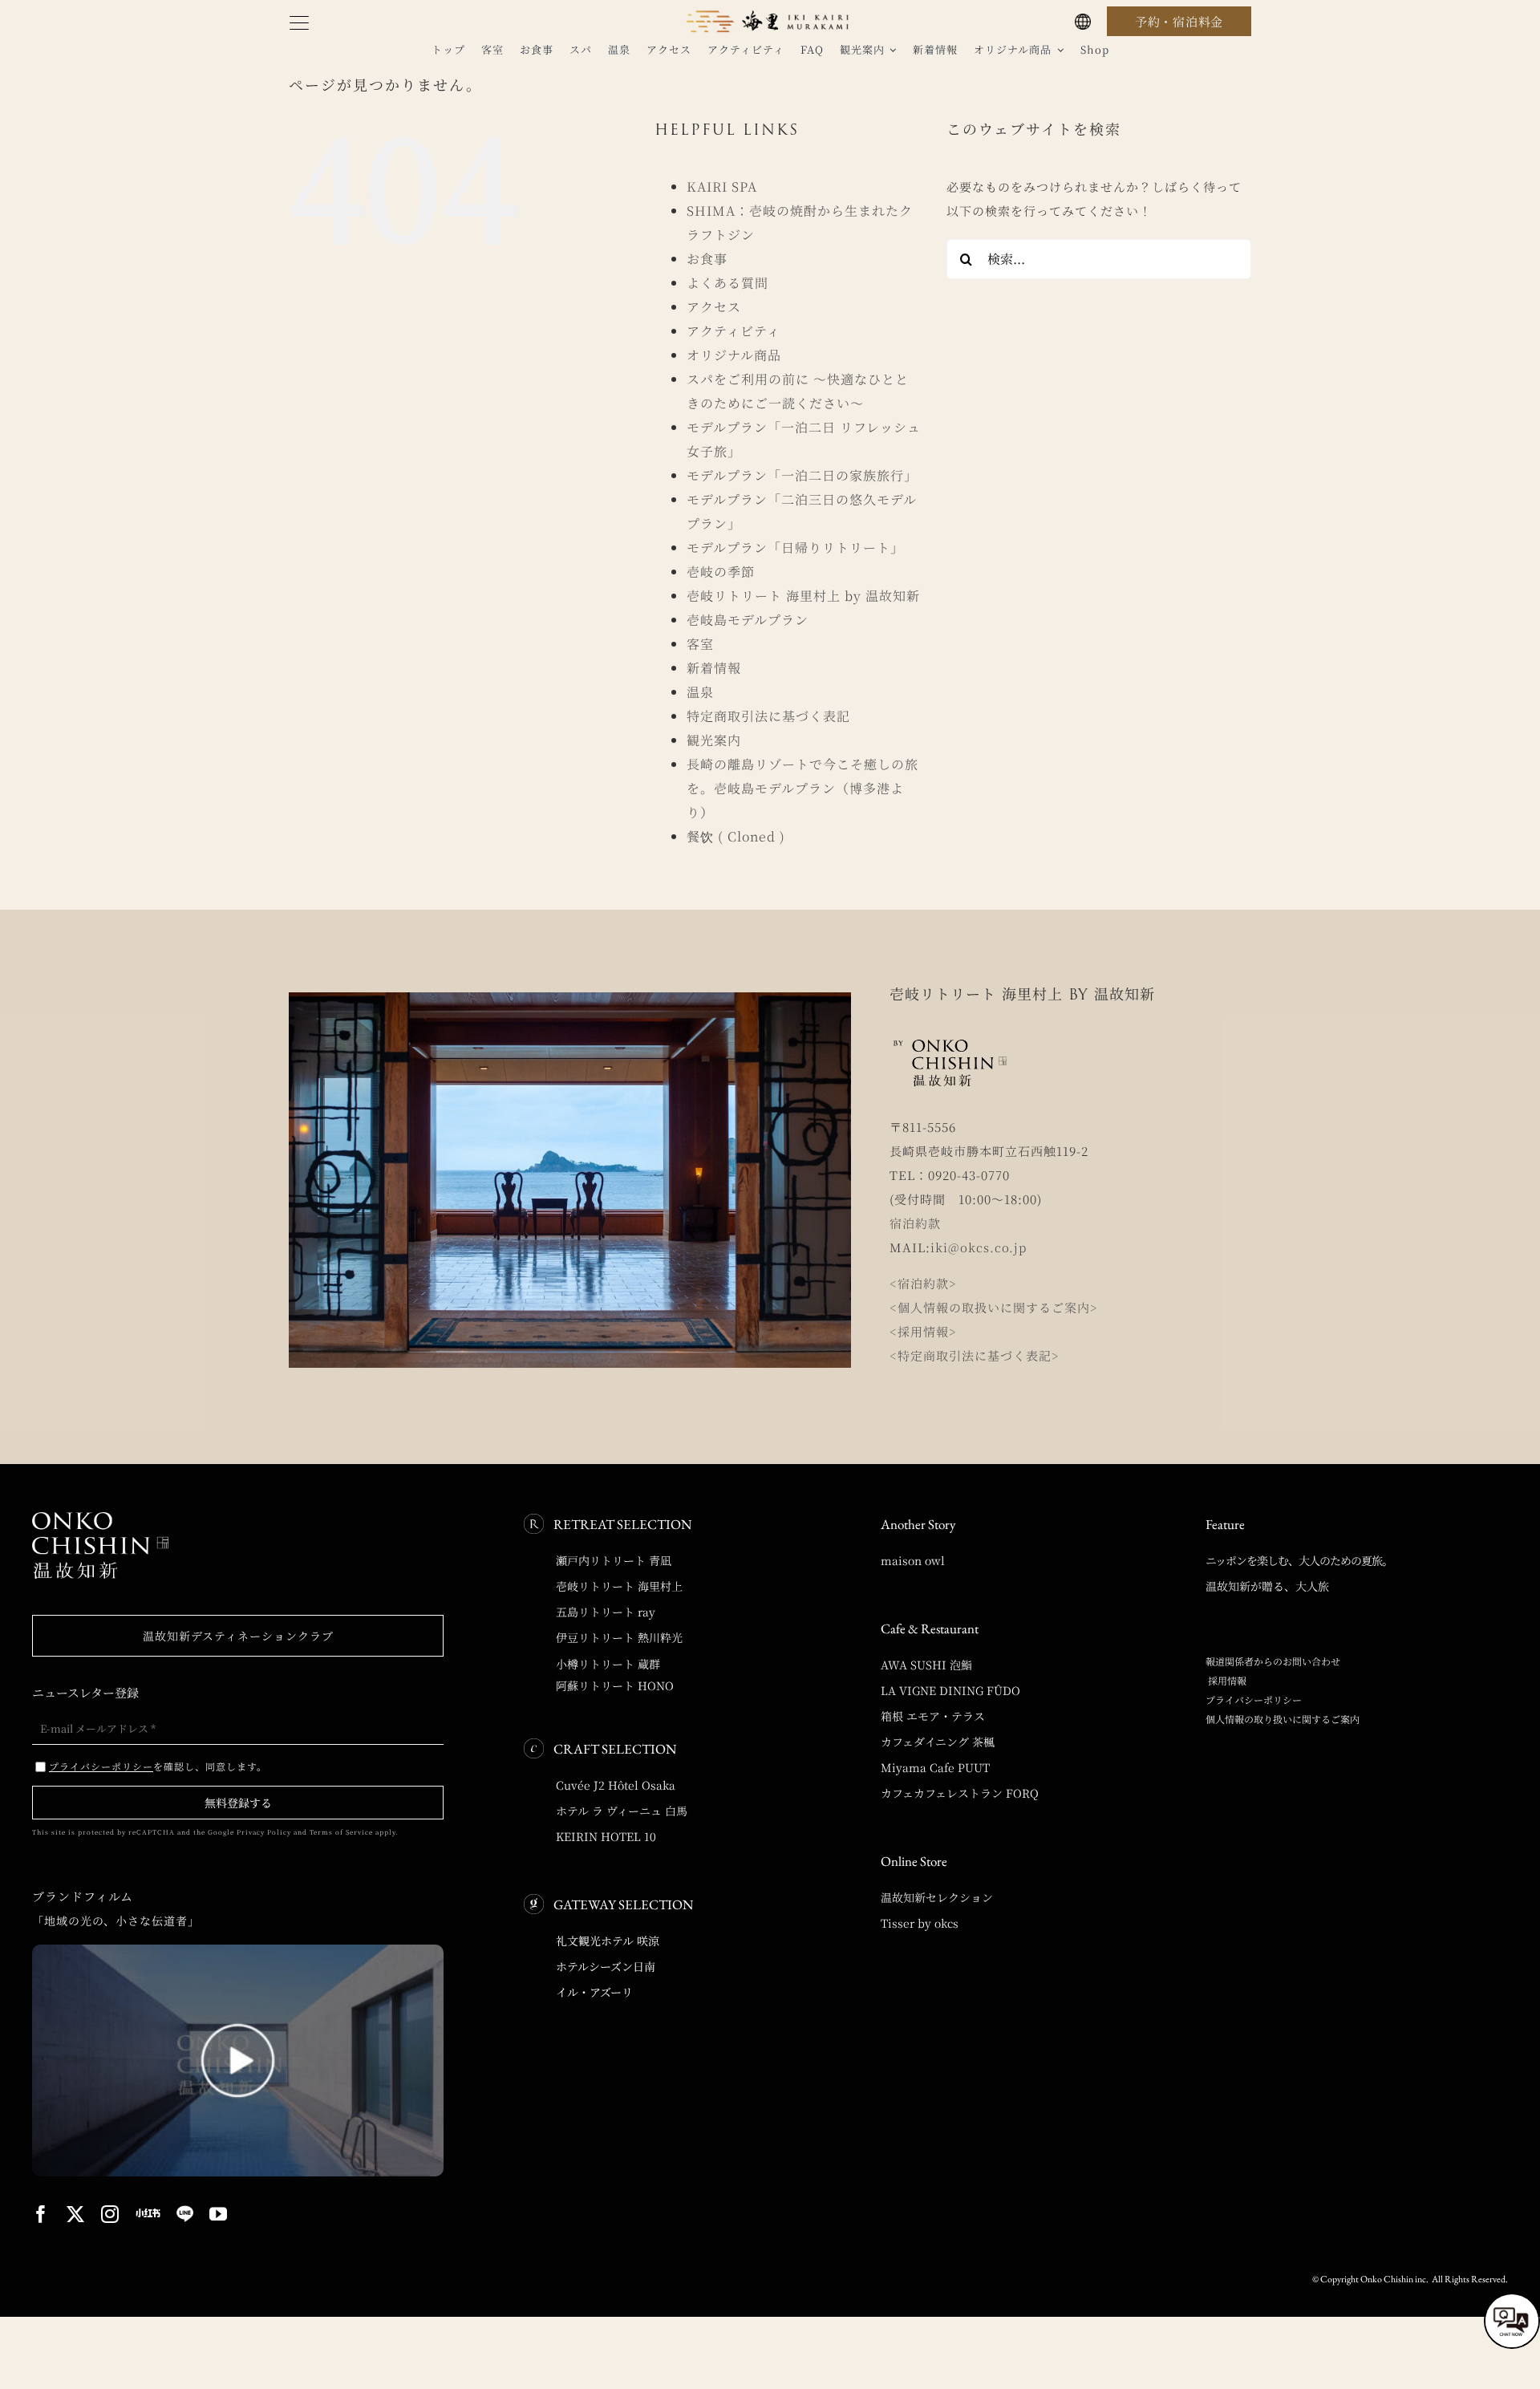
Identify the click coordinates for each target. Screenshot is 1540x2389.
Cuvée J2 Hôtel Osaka (616, 1785)
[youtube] (219, 2214)
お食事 (707, 259)
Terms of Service (341, 1832)
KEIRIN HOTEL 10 (606, 1836)
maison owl (913, 1560)
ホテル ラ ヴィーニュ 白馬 (622, 1811)
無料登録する (238, 1803)
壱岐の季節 (721, 572)
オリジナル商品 (734, 355)
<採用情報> (923, 1331)
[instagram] (110, 2214)
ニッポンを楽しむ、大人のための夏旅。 (1299, 1560)
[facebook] (41, 2214)
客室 (700, 644)
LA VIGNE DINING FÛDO (950, 1690)
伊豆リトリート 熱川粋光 (619, 1637)
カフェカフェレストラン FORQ (960, 1793)
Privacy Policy (264, 1832)
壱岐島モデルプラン (748, 620)
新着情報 (714, 668)
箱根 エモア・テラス (933, 1716)
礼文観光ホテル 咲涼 (608, 1941)
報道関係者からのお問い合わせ (1273, 1661)
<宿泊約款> (923, 1283)
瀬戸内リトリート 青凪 (614, 1560)
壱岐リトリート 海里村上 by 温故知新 (803, 596)
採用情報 (1226, 1680)
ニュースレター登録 (85, 1692)
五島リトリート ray (606, 1612)
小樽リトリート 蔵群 (608, 1664)
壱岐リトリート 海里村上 (619, 1586)
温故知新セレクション (937, 1897)
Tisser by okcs (920, 1923)
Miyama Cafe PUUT (935, 1767)
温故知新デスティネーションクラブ (238, 1636)
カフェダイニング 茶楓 (938, 1742)
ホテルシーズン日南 (606, 1966)
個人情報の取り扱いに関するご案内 (1283, 1719)
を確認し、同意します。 (158, 1766)
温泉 (700, 692)
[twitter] (76, 2214)
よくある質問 (727, 283)
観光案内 (714, 740)
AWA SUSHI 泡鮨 (926, 1665)
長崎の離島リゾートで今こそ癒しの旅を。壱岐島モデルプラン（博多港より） (802, 788)
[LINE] (185, 2214)
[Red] (148, 2213)
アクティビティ (734, 331)
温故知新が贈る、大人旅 (1267, 1586)
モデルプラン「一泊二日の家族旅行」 (802, 475)
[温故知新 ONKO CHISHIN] (100, 1518)
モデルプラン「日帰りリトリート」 (795, 548)
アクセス (714, 307)
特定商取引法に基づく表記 (768, 716)
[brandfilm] (238, 1951)
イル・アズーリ (594, 1992)
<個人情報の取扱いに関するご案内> (994, 1307)
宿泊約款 (915, 1223)
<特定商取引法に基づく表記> (975, 1355)
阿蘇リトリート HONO (615, 1685)
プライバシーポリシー (1254, 1699)
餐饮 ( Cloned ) (736, 836)
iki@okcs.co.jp (979, 1247)
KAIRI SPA (722, 187)
